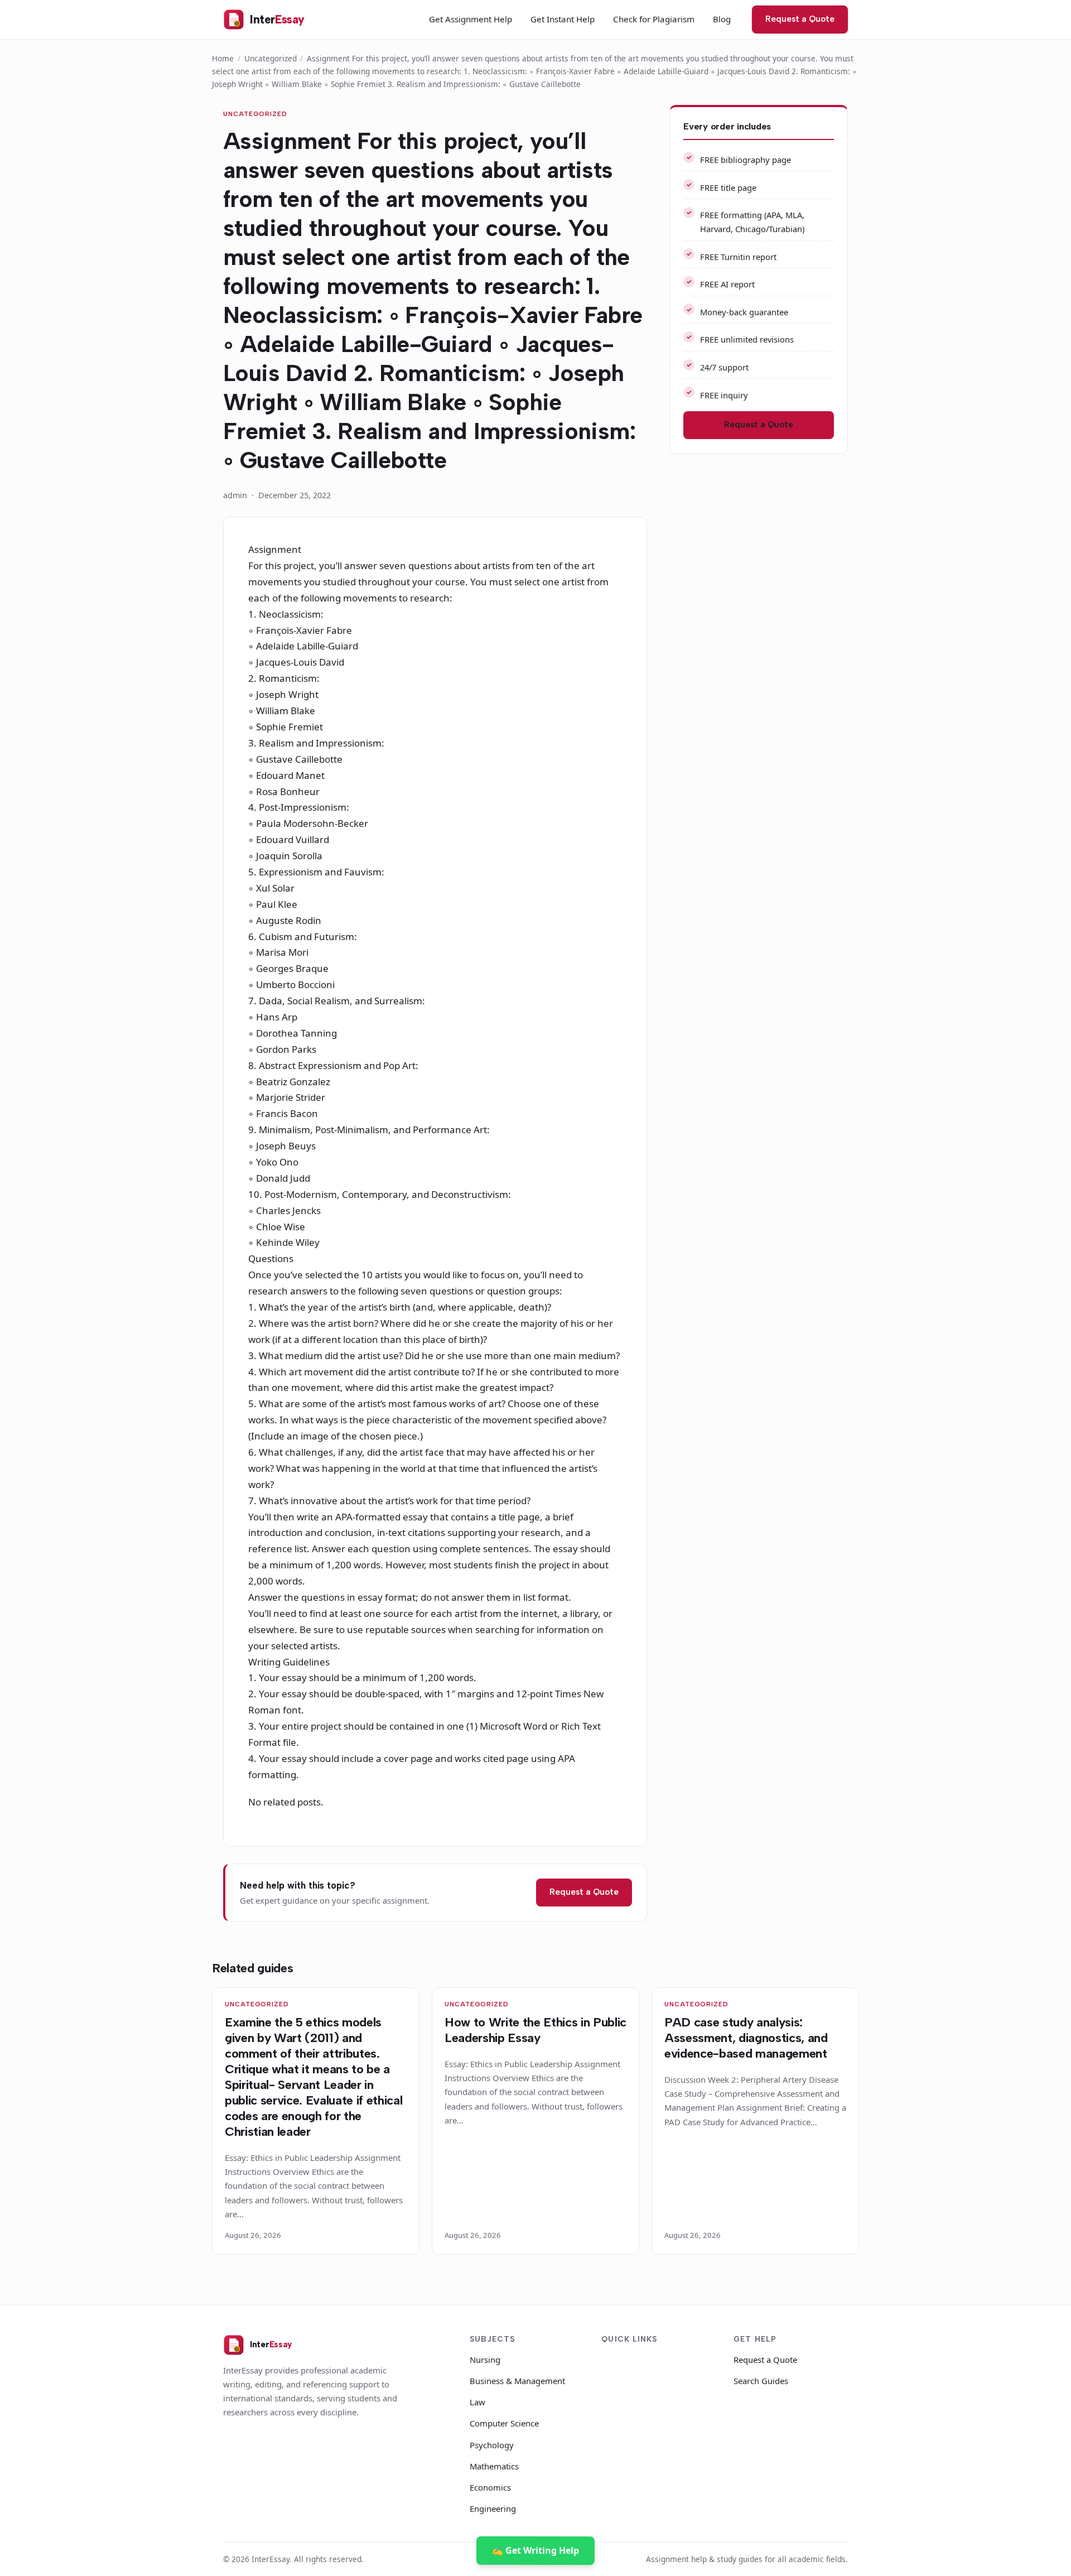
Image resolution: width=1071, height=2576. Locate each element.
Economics (490, 2487)
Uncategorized (271, 58)
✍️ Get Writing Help (535, 2550)
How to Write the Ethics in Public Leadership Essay (535, 2030)
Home (223, 58)
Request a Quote (800, 19)
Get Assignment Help (471, 19)
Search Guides (761, 2381)
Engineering (493, 2508)
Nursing (485, 2360)
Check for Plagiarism (654, 19)
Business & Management (517, 2381)
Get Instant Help (563, 19)
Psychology (492, 2445)
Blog (722, 19)
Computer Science (504, 2423)
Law (477, 2402)
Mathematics (494, 2466)
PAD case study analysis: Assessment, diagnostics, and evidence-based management (746, 2038)
